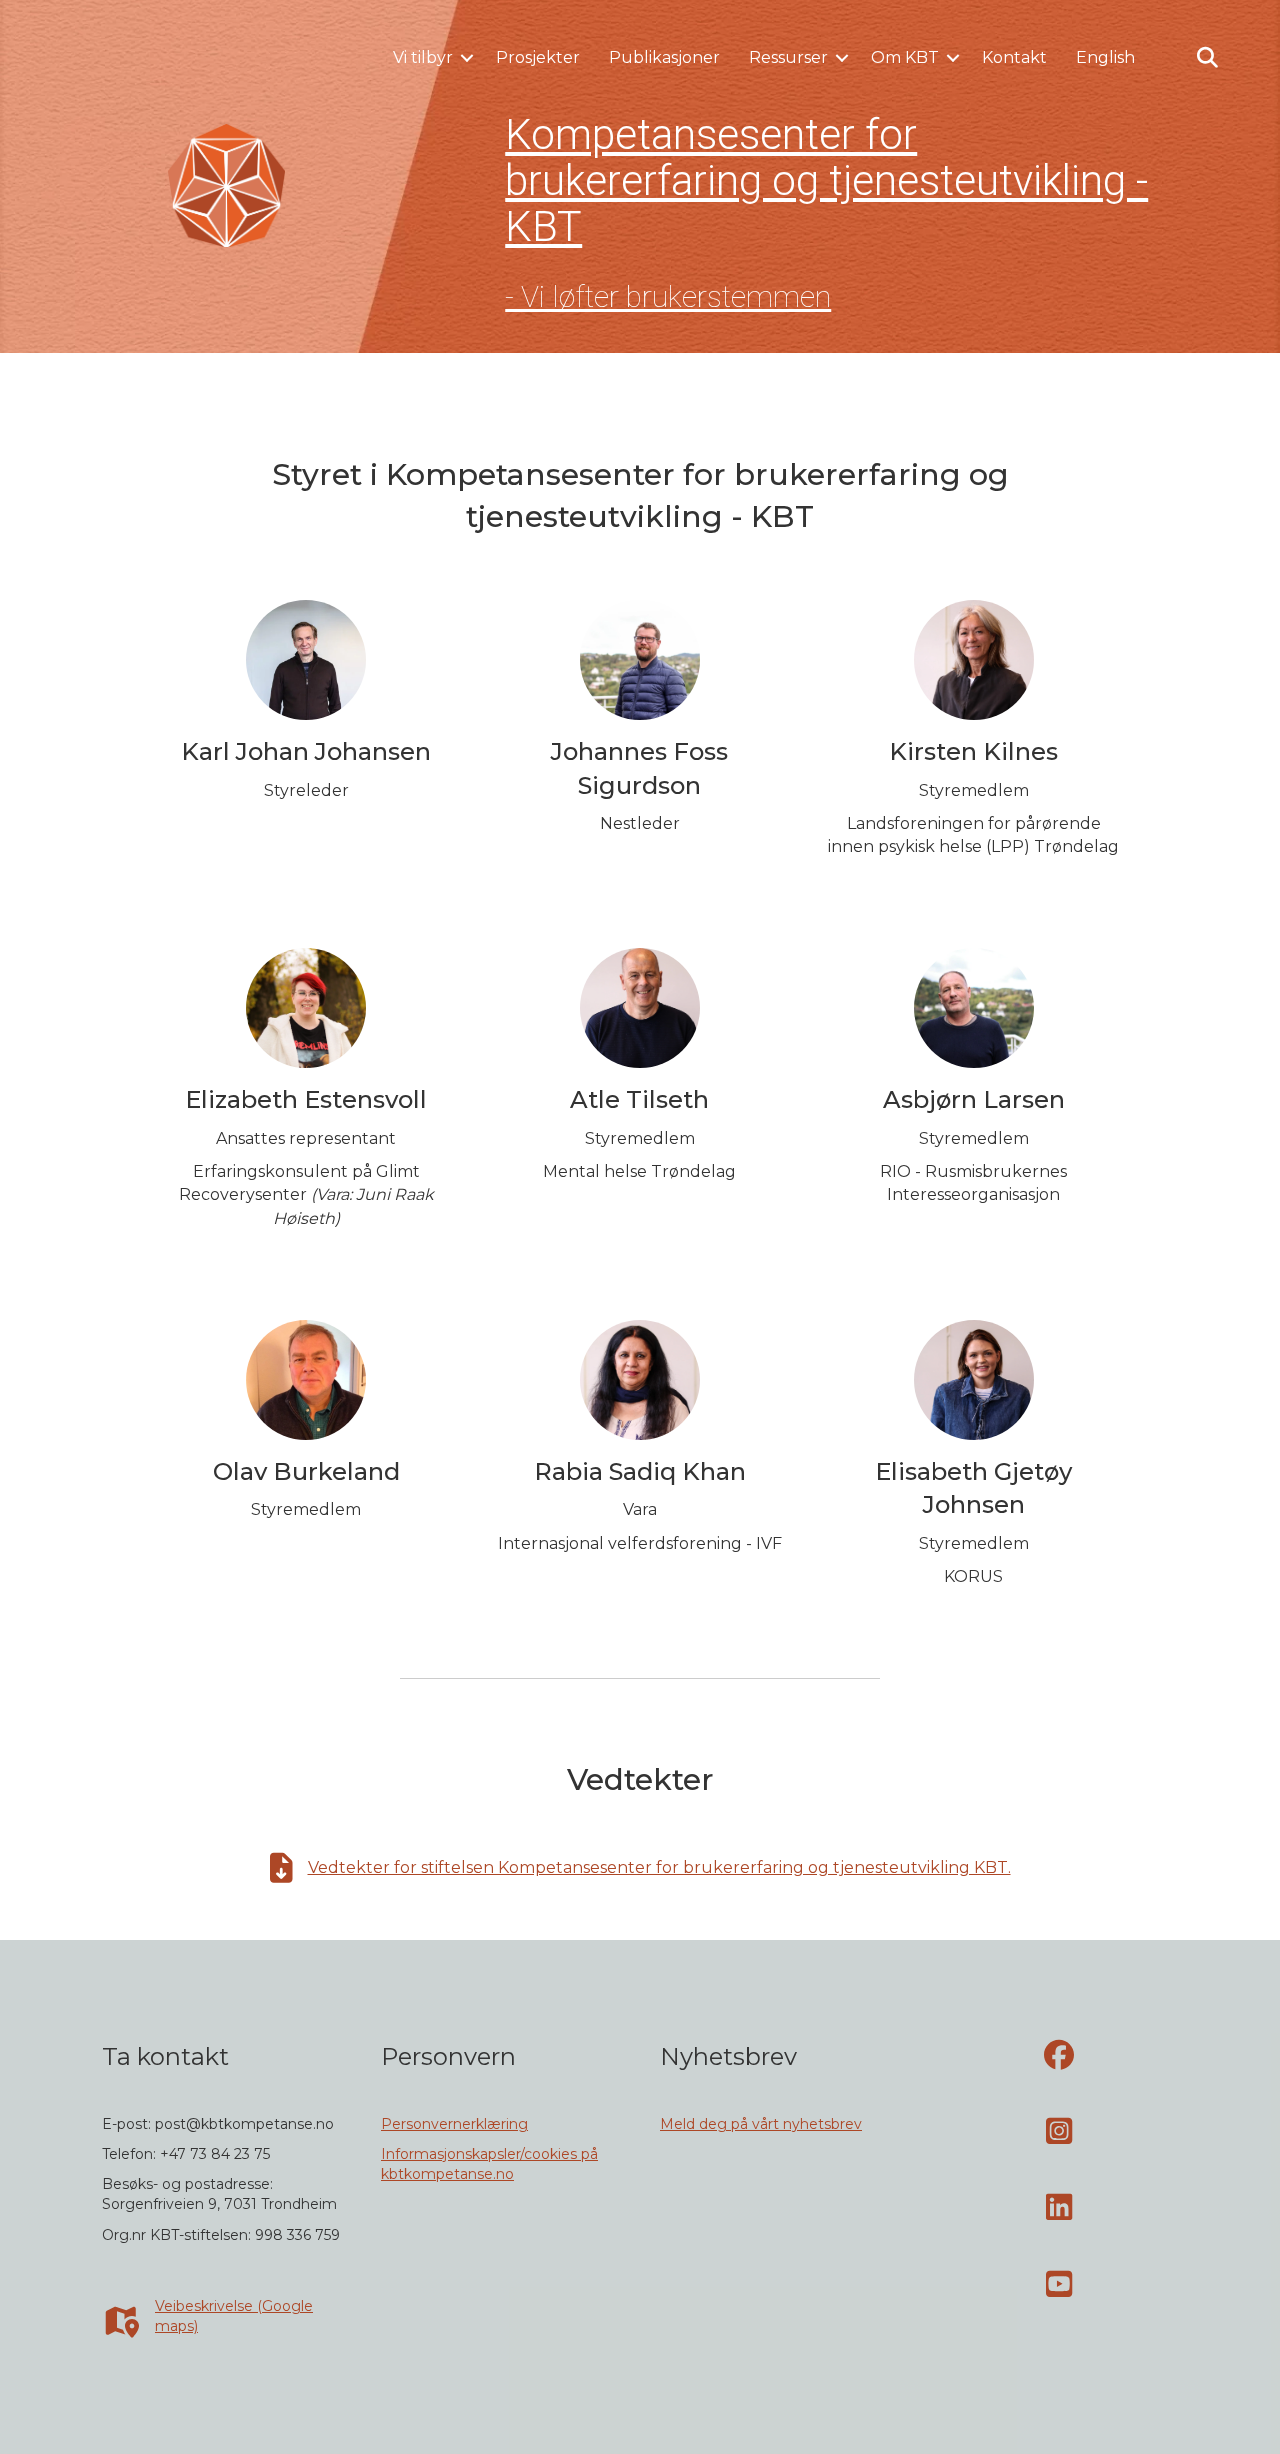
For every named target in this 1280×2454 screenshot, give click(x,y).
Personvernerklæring (454, 2124)
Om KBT (905, 57)
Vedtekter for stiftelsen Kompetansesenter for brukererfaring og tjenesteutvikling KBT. (659, 1867)
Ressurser (788, 57)
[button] (467, 58)
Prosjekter (538, 57)
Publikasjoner (664, 57)
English (1105, 57)
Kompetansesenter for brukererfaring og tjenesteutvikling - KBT (826, 180)
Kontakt (1014, 57)
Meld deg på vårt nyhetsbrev (761, 2124)
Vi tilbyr (423, 57)
